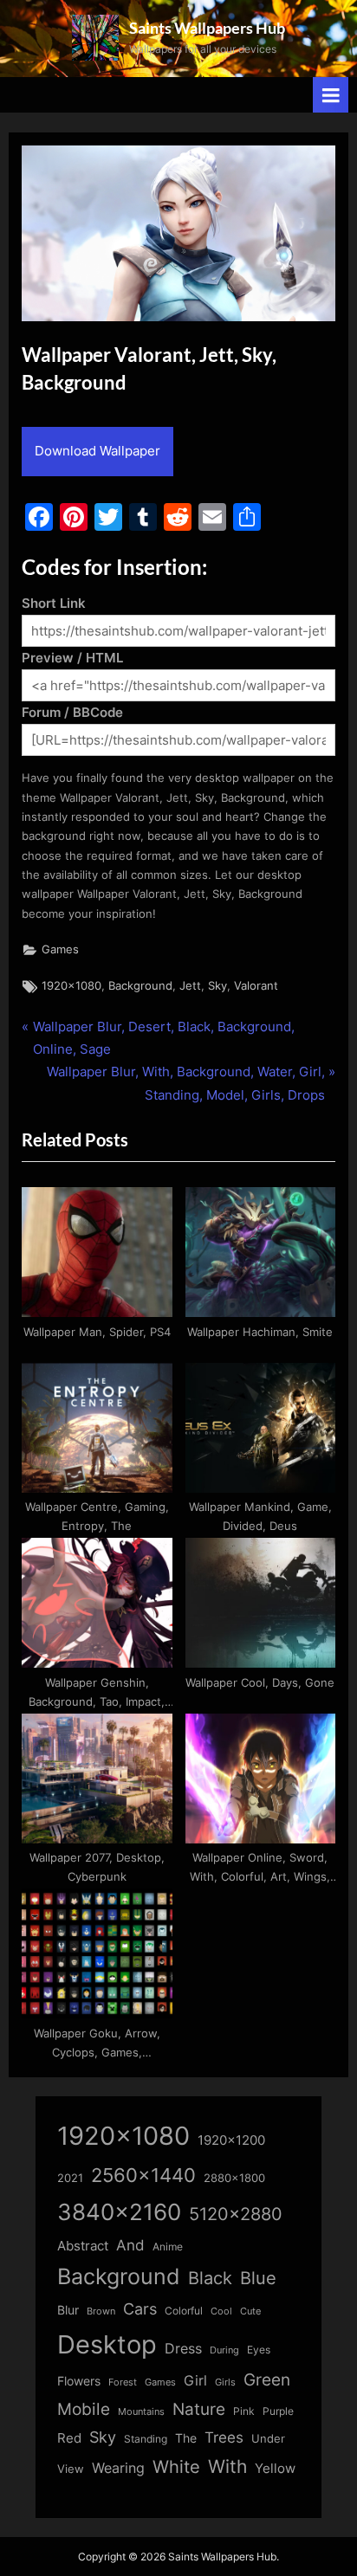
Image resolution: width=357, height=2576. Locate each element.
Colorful (184, 2311)
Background (140, 986)
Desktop (107, 2344)
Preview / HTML (72, 658)
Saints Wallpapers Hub (207, 28)
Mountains (141, 2412)
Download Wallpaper (97, 451)
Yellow (275, 2469)
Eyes (259, 2350)
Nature (199, 2409)
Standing (146, 2439)
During (224, 2350)
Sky (217, 986)
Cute (250, 2311)
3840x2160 (119, 2212)
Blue (258, 2278)
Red (69, 2438)
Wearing (118, 2468)
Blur (68, 2310)
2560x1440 (143, 2175)
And (130, 2245)
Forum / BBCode (72, 712)
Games (60, 949)
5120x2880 (236, 2214)
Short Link (54, 603)
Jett (190, 986)
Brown (101, 2311)
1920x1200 (231, 2140)
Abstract (83, 2246)
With (227, 2466)
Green (267, 2380)
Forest (123, 2382)
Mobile (84, 2409)
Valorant (256, 986)
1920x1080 (71, 986)
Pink (244, 2411)
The (186, 2438)
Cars (140, 2309)
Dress (183, 2349)
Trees (224, 2437)
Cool (221, 2311)
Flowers (79, 2381)
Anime (168, 2247)
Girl (195, 2381)
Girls (225, 2382)
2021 (70, 2178)
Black (210, 2278)
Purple (278, 2411)
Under (268, 2438)
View (71, 2469)
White (176, 2466)
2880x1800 (234, 2178)
